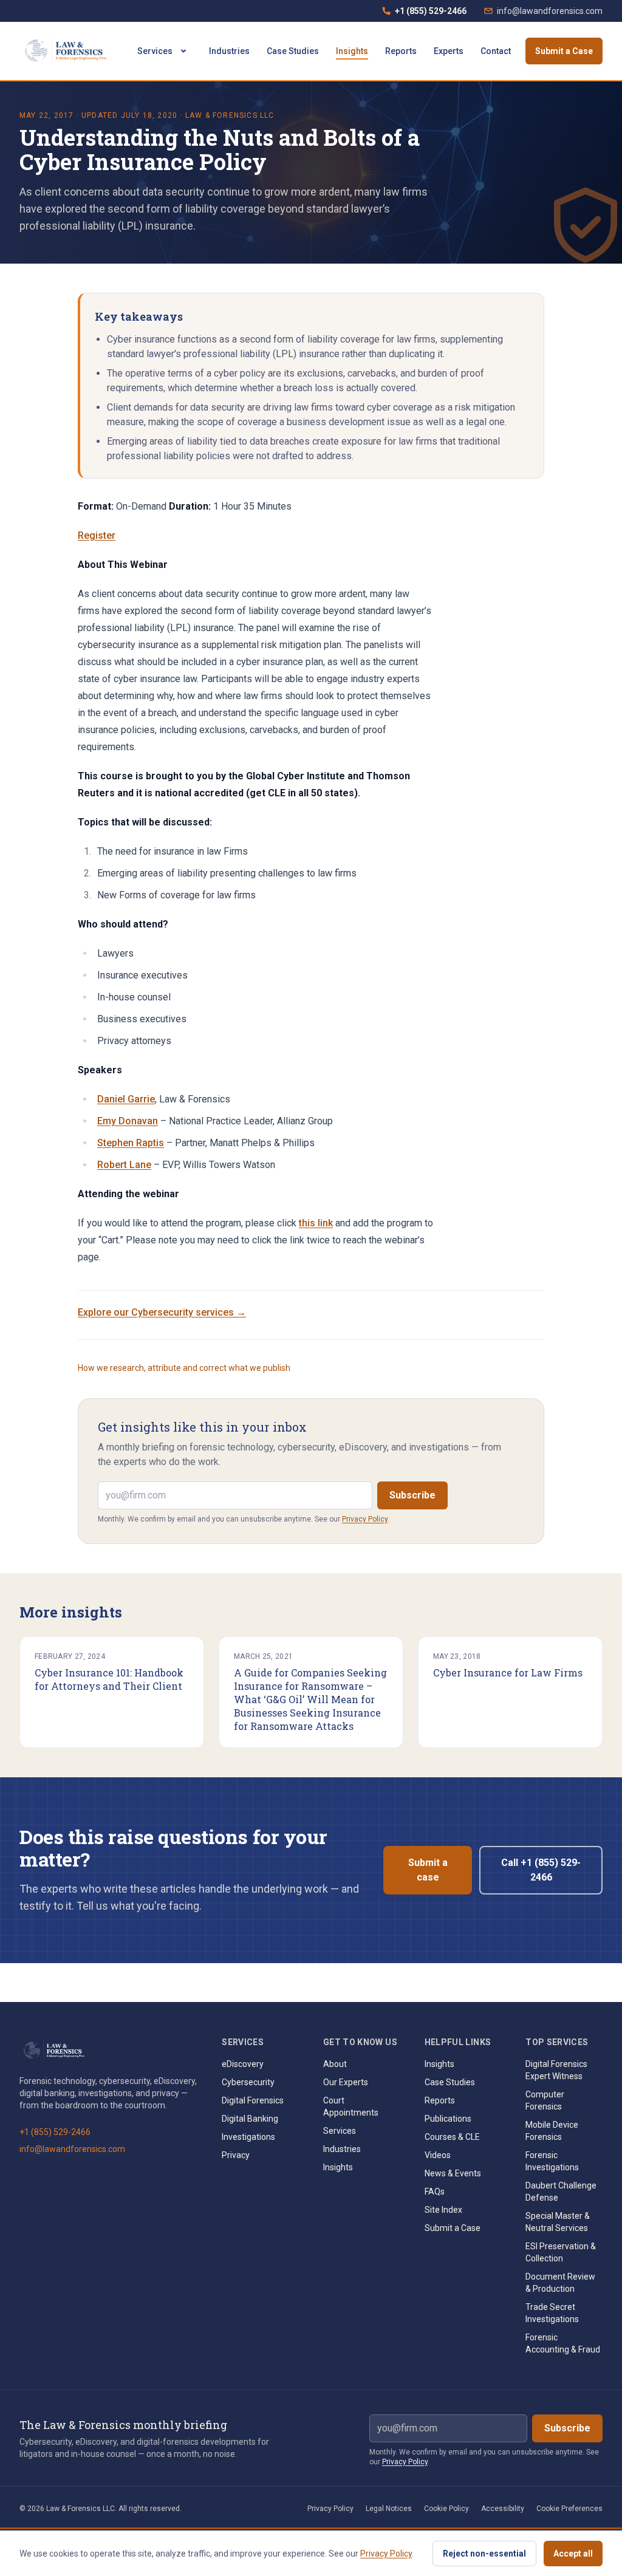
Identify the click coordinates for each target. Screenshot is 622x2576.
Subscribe (412, 1495)
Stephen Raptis (131, 1143)
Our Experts (346, 2082)
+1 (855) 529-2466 (424, 14)
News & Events (453, 2173)
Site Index (443, 2210)
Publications (448, 2119)
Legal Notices (389, 2509)
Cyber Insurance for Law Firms (508, 1672)
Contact (496, 51)
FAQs (435, 2192)
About (335, 2064)
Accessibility (503, 2509)
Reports (401, 51)
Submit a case (428, 1870)
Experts (449, 51)
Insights (352, 51)
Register (97, 535)
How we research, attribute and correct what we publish (184, 1368)
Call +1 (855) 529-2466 (541, 1870)
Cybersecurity (248, 2082)
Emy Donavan (128, 1121)
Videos (438, 2155)
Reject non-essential (484, 2554)
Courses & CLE (452, 2137)
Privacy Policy (365, 1519)
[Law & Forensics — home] (68, 51)
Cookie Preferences (569, 2509)
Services (155, 51)
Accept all (573, 2554)
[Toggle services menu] (183, 51)
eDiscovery (243, 2064)
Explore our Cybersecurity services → (162, 1312)
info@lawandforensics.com (550, 11)
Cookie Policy (446, 2509)
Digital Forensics (253, 2100)
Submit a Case (564, 51)
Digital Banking (250, 2119)
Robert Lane (124, 1165)
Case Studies (293, 51)
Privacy (236, 2155)
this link (316, 1223)
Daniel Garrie (126, 1099)
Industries (229, 51)
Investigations (248, 2137)
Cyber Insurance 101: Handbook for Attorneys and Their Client (109, 1679)
